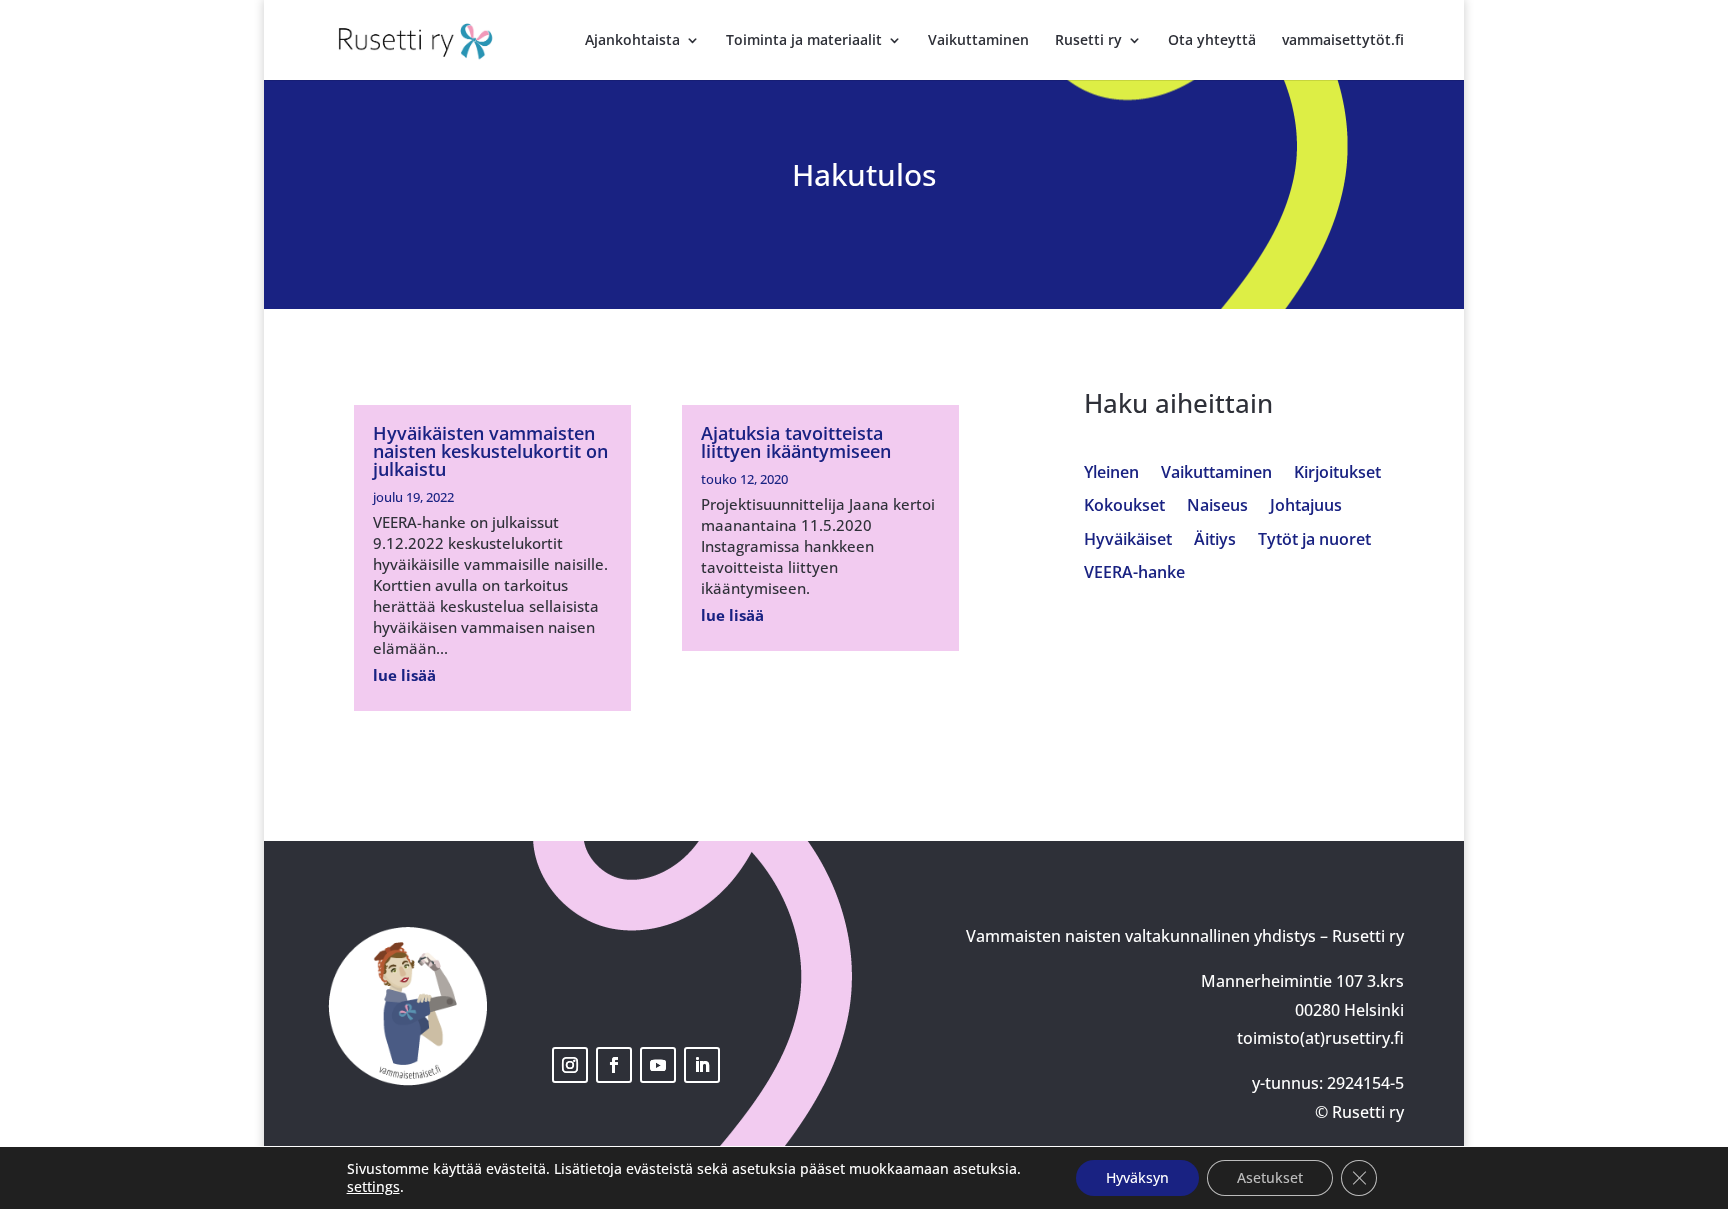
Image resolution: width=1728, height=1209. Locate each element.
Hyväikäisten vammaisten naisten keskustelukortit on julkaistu (490, 451)
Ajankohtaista (632, 41)
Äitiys (1215, 540)
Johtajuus (1306, 506)
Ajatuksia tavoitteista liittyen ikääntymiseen (796, 442)
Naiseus (1217, 506)
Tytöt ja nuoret (1314, 540)
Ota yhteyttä (1212, 41)
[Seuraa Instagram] (570, 1065)
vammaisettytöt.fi (1343, 41)
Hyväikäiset (1128, 540)
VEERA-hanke (1134, 573)
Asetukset (1270, 1177)
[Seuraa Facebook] (614, 1065)
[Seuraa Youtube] (658, 1065)
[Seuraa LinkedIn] (702, 1065)
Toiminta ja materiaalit (804, 41)
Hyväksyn (1137, 1177)
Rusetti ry (1088, 41)
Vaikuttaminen (978, 41)
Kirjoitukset (1337, 473)
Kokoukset (1124, 506)
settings (373, 1187)
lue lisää (404, 675)
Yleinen (1111, 473)
